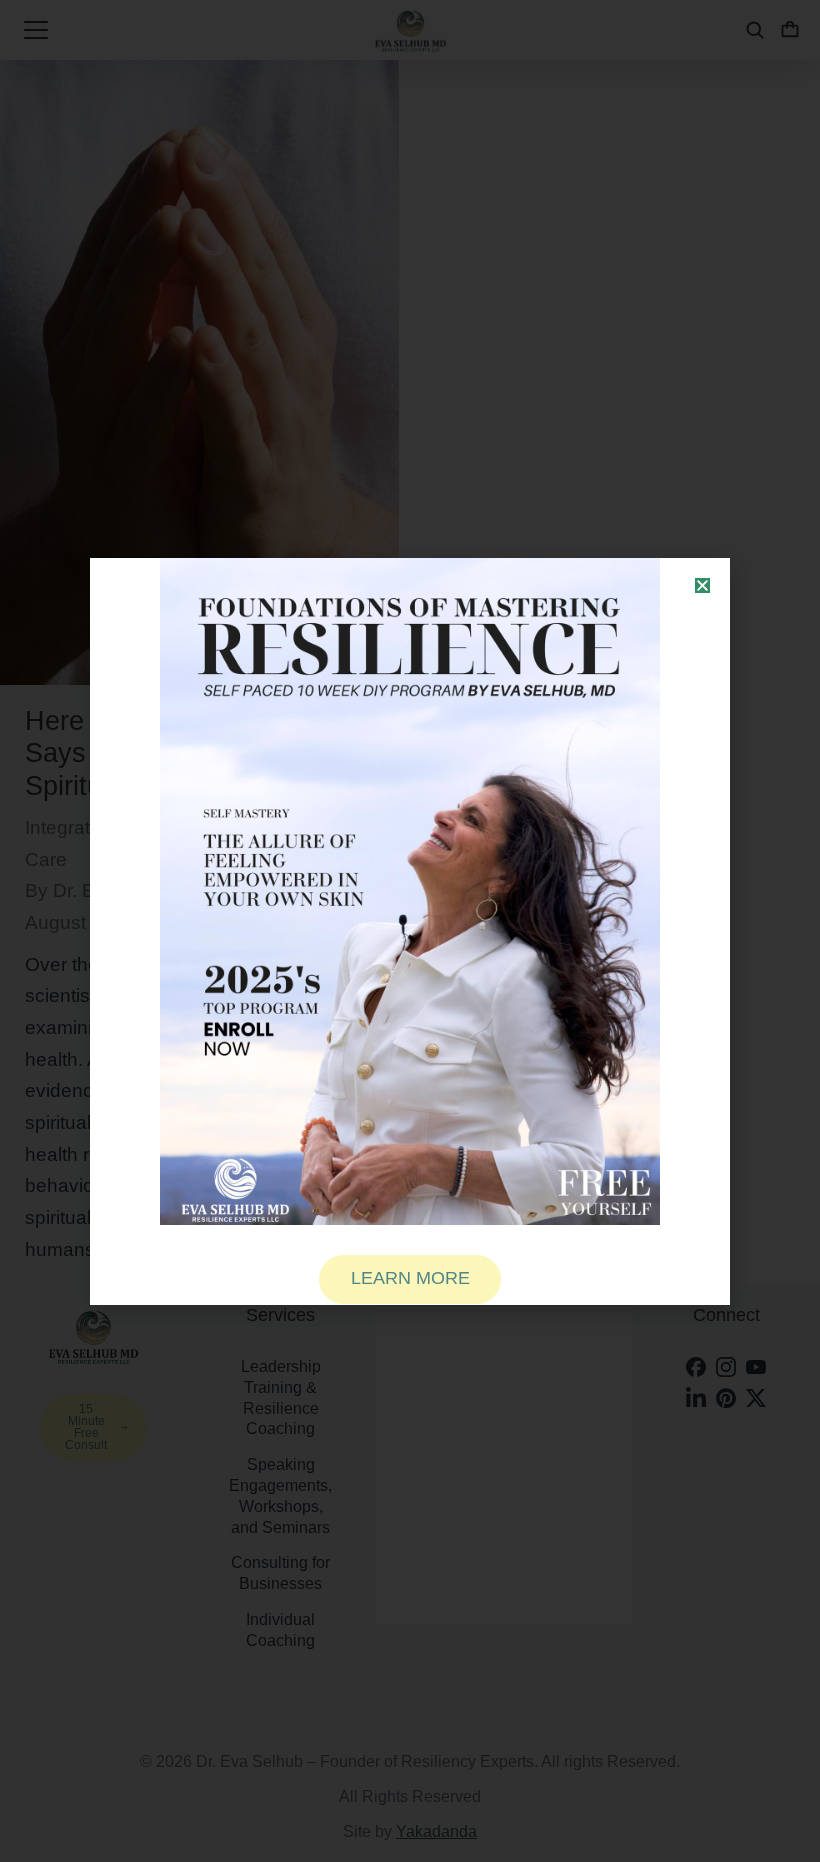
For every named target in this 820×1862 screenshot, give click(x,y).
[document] (410, 931)
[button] (702, 585)
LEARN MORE (410, 1278)
